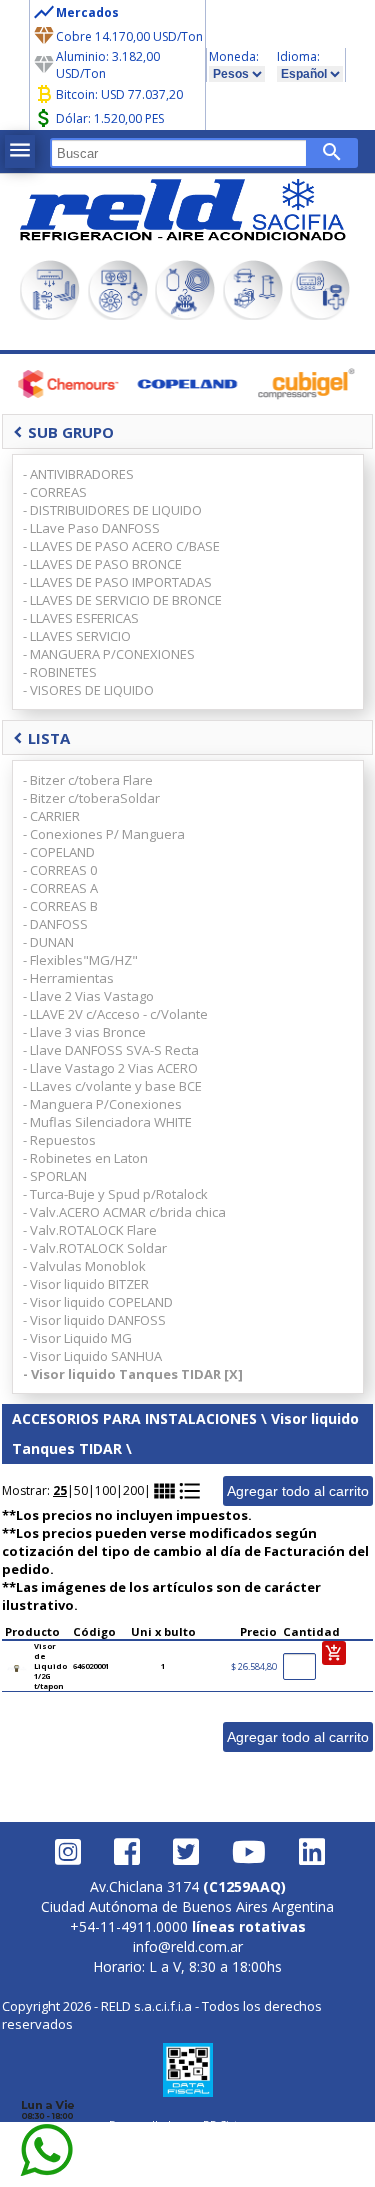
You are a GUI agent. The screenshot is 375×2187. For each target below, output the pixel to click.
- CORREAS (55, 492)
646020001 (91, 1666)
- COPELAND (59, 852)
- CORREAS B (60, 906)
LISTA (41, 738)
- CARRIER (51, 816)
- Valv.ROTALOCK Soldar (95, 1248)
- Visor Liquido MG (77, 1338)
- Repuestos (59, 1140)
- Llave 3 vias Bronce (84, 1032)
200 (133, 1490)
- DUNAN (48, 942)
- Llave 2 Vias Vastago (88, 996)
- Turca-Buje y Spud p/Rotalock (115, 1194)
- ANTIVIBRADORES (78, 474)
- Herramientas (68, 978)
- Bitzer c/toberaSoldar (91, 798)
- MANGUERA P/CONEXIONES (109, 654)
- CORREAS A (60, 888)
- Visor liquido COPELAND (98, 1302)
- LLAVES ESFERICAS (81, 618)
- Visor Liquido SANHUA (92, 1356)
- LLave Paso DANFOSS (91, 528)
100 (105, 1490)
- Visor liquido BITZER (86, 1284)
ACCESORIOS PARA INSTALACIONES (134, 1418)
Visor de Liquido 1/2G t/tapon (50, 1666)
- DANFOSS (55, 924)
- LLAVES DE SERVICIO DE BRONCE (122, 600)
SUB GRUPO (63, 432)
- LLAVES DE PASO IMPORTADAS (117, 582)
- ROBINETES (60, 672)
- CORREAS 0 (60, 870)
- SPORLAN (55, 1176)
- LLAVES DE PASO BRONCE (102, 564)
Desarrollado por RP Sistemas (188, 2124)
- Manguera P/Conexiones (102, 1104)
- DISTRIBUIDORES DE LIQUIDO (112, 510)
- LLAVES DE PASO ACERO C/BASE (121, 546)
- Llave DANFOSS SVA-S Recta (111, 1050)
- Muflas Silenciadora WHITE (107, 1122)
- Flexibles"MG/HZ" (80, 960)
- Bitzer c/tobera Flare (88, 780)
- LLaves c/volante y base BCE (112, 1086)
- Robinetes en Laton (85, 1158)
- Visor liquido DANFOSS (94, 1320)
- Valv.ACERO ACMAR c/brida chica (124, 1212)
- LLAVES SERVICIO (77, 636)
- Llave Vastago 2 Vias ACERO (110, 1068)
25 (60, 1490)
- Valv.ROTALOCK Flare (90, 1230)
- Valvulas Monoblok (84, 1266)
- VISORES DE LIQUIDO (88, 690)
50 (81, 1490)
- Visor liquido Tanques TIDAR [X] (133, 1374)
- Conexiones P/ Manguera (104, 834)
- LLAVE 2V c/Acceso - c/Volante (115, 1014)
